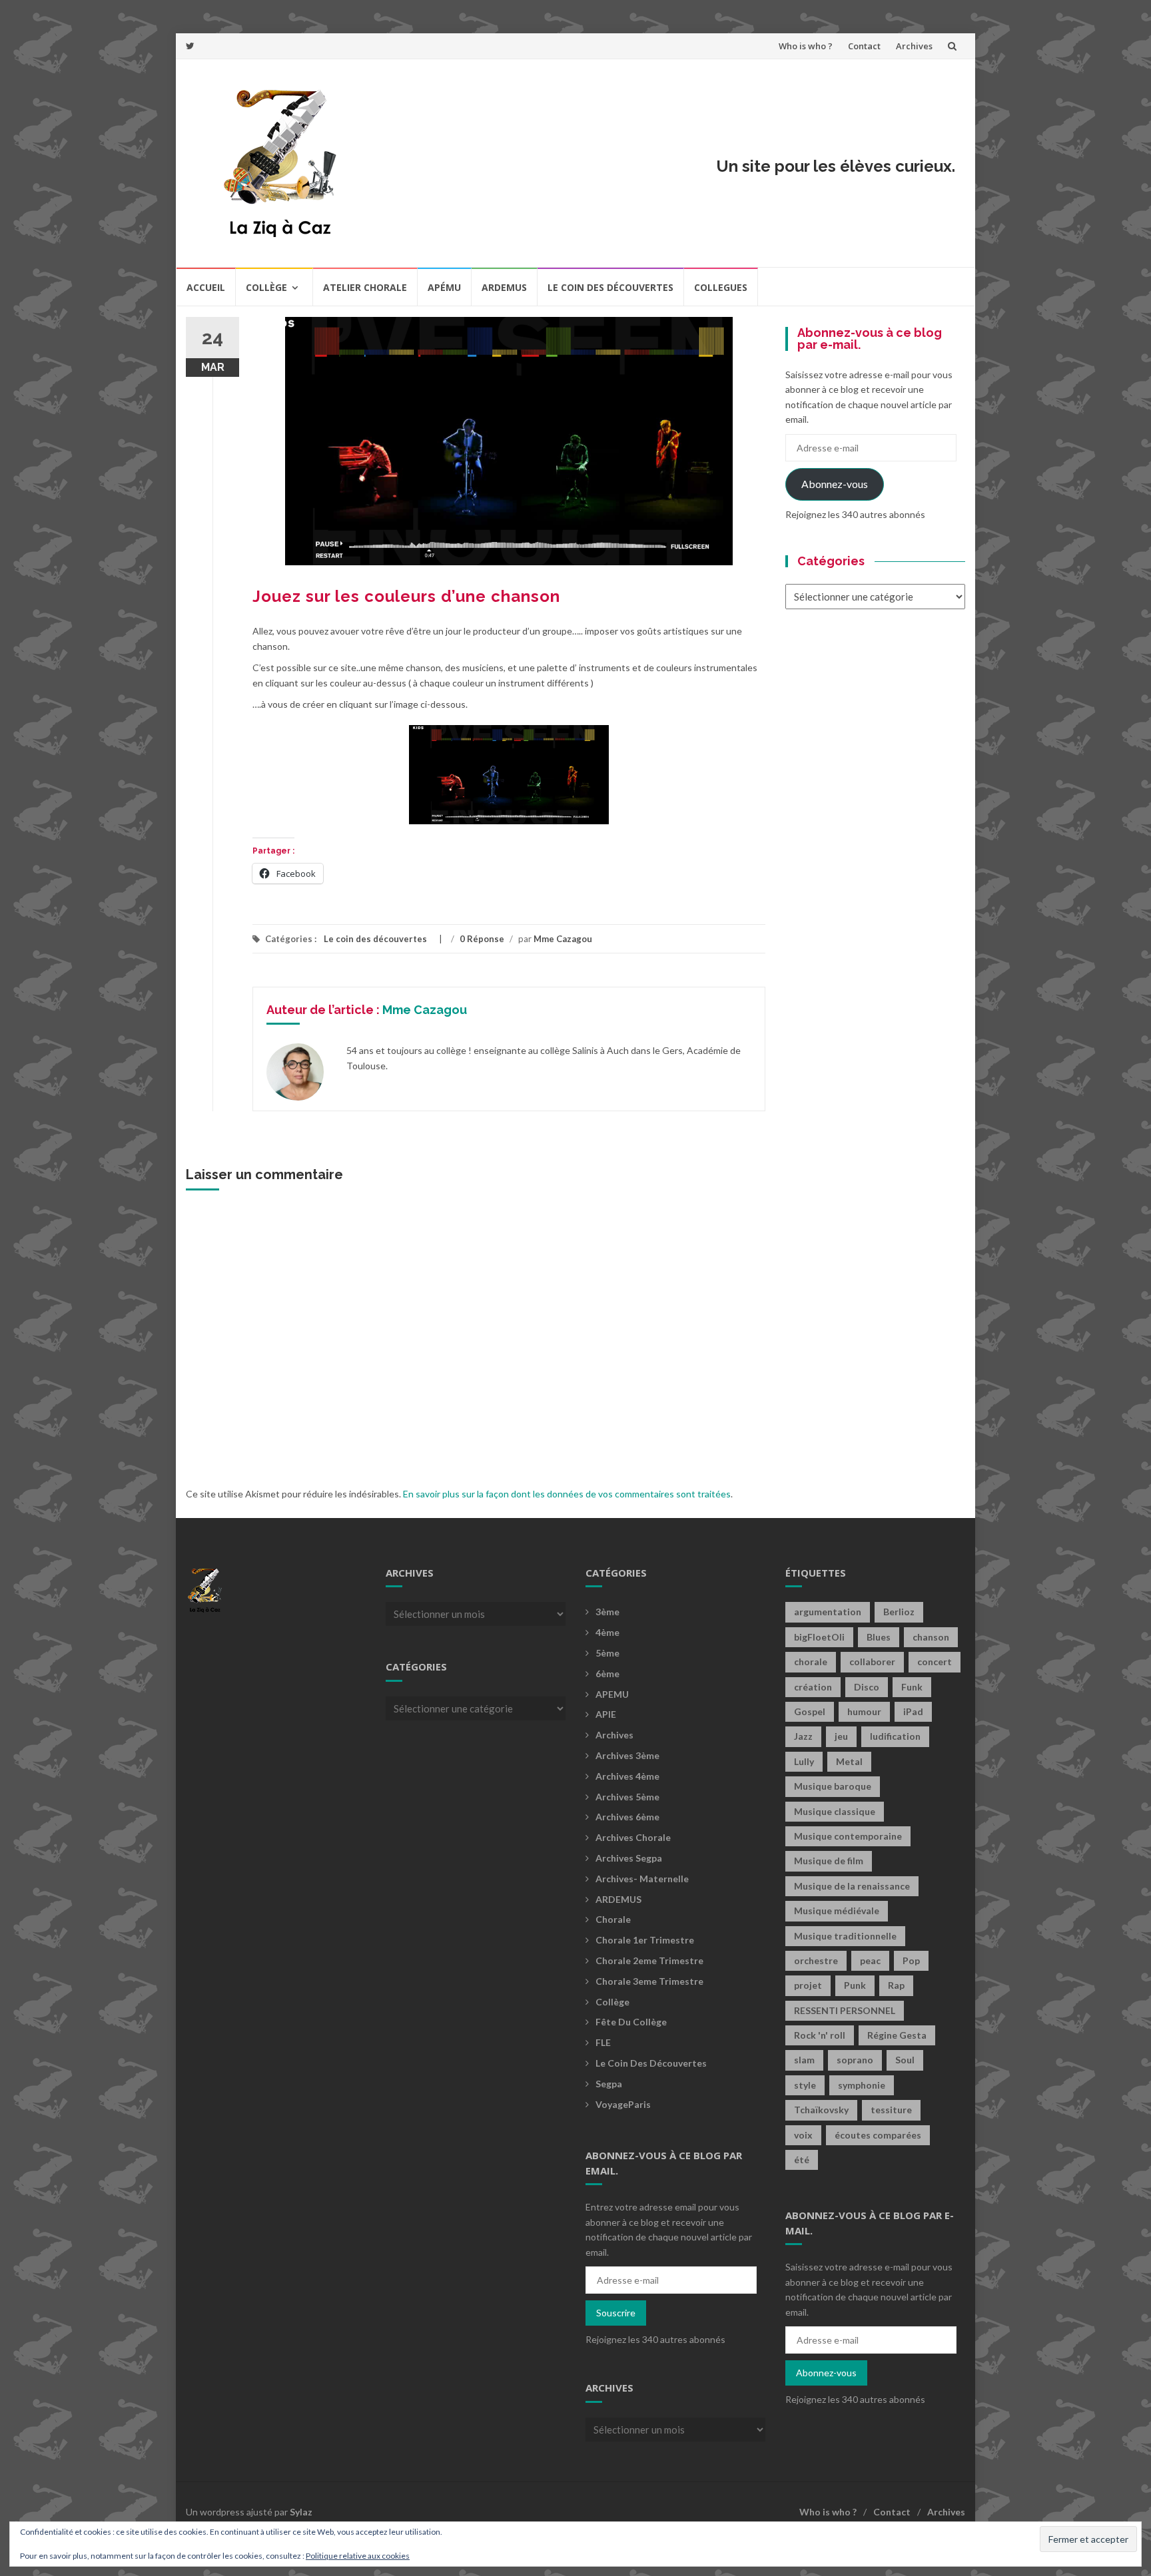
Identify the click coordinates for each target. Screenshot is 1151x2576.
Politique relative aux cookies (358, 2556)
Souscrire (616, 2313)
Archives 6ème (627, 1817)
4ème (607, 1632)
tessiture (891, 2110)
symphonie (862, 2085)
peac (870, 1960)
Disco (867, 1687)
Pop (911, 1960)
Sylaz (301, 2512)
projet (808, 1985)
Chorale (613, 1919)
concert (935, 1662)
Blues (879, 1637)
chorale (811, 1662)
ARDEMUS (618, 1899)
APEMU (612, 1694)
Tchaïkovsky (821, 2110)
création (813, 1687)
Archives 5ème (627, 1797)
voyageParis (623, 2104)
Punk (855, 1985)
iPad (913, 1711)
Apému (444, 287)
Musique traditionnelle (845, 1936)
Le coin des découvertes (610, 287)
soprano (855, 2060)
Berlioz (899, 1612)
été (802, 2160)
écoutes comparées (878, 2135)
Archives (914, 46)
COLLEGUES (721, 287)
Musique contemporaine (848, 1836)
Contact (864, 46)
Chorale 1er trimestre (645, 1940)
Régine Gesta (897, 2035)
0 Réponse (482, 939)
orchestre (816, 1960)
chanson (931, 1637)
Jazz (803, 1736)
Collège (266, 287)
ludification (895, 1736)
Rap (896, 1985)
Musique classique (835, 1811)
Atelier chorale (365, 287)
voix (803, 2135)
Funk (912, 1687)
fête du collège (631, 2022)
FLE (603, 2042)
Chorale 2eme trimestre (649, 1960)
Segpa (609, 2084)
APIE (606, 1714)
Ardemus (504, 287)
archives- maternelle (642, 1879)
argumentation (828, 1612)
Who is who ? (806, 46)
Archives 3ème (627, 1755)
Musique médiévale (837, 1911)
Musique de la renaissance (852, 1886)
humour (864, 1711)
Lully (804, 1761)
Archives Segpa (629, 1858)
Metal (849, 1761)
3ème (607, 1612)
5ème (607, 1653)
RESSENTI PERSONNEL (845, 2010)
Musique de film (829, 1861)
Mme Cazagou (563, 939)
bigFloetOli (819, 1637)
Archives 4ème (627, 1776)
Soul (905, 2060)
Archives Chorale (633, 1837)
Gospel (810, 1711)
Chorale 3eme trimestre (649, 1981)
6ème (607, 1674)
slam (804, 2060)
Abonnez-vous (835, 484)
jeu (841, 1736)
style (805, 2085)
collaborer (872, 1662)
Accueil (206, 287)
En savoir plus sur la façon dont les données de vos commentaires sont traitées (567, 1494)
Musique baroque (833, 1786)
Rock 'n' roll (820, 2035)
